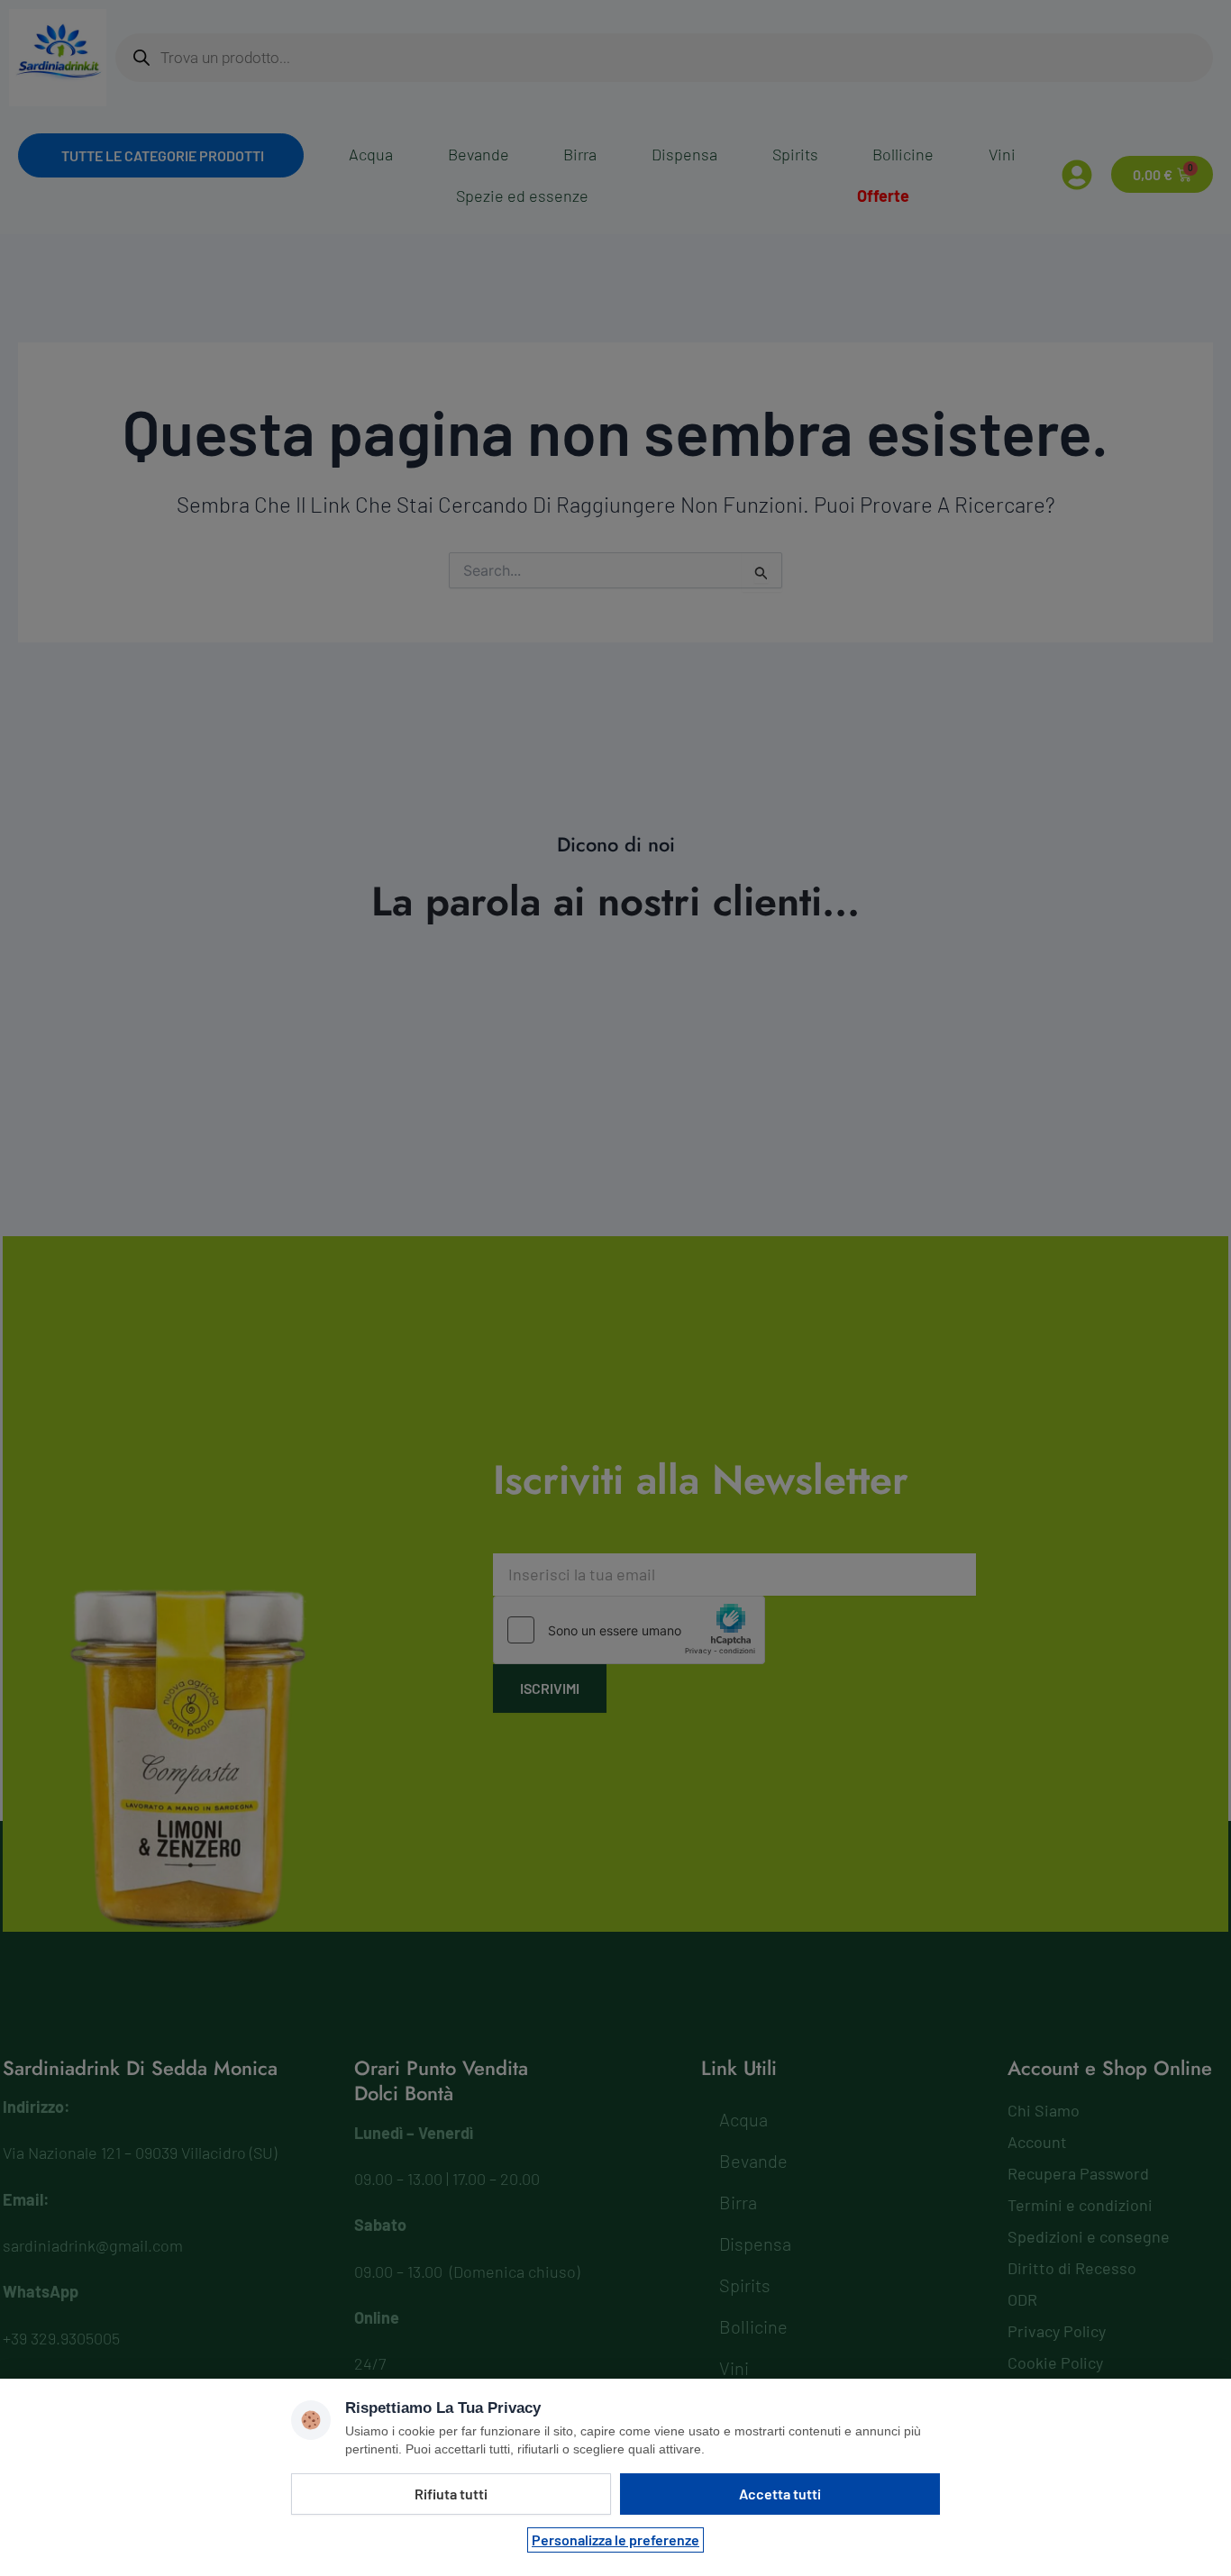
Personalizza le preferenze (615, 2540)
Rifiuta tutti (451, 2494)
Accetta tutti (780, 2494)
